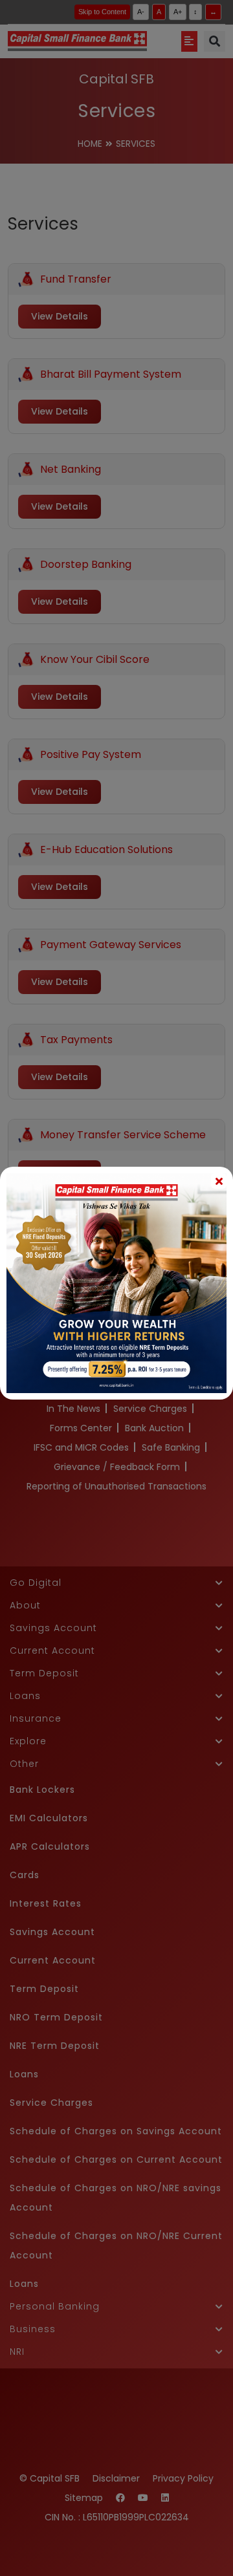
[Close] (219, 1181)
